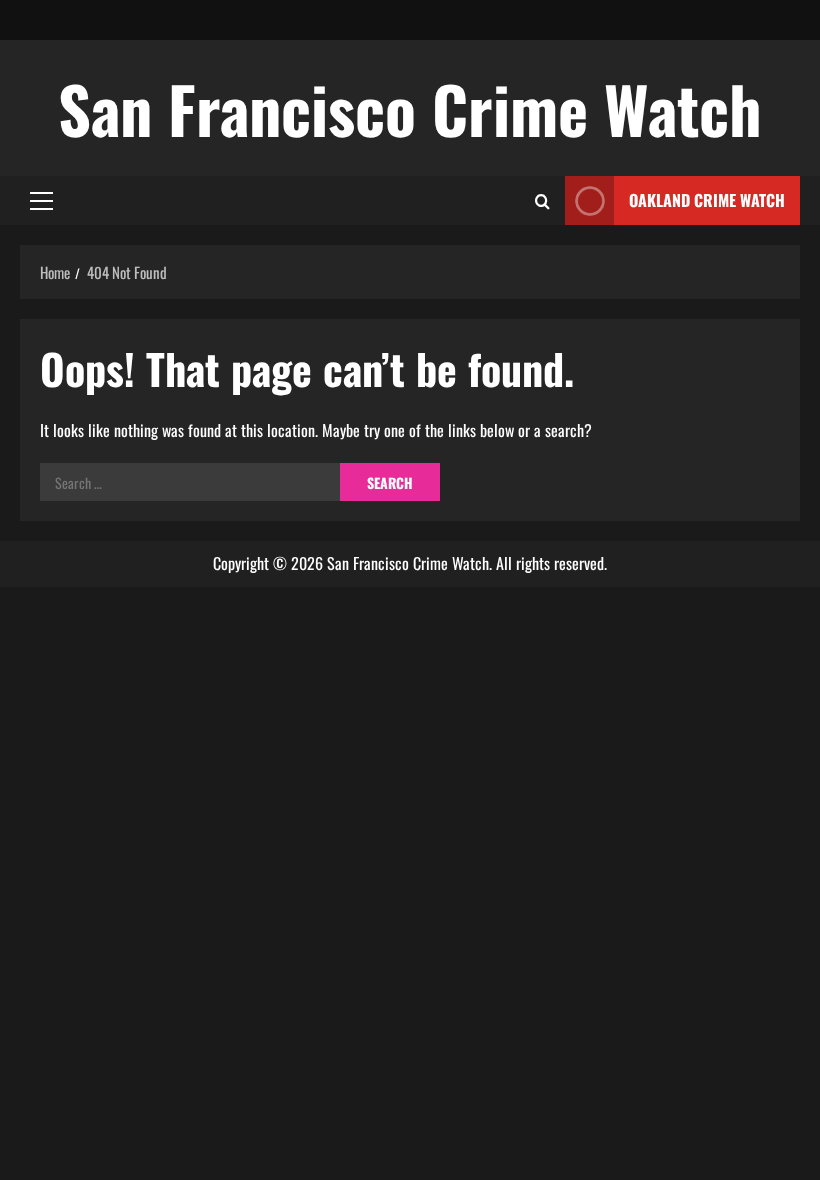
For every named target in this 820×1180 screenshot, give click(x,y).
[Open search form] (542, 201)
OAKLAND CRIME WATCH (707, 200)
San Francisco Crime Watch (410, 108)
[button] (41, 201)
